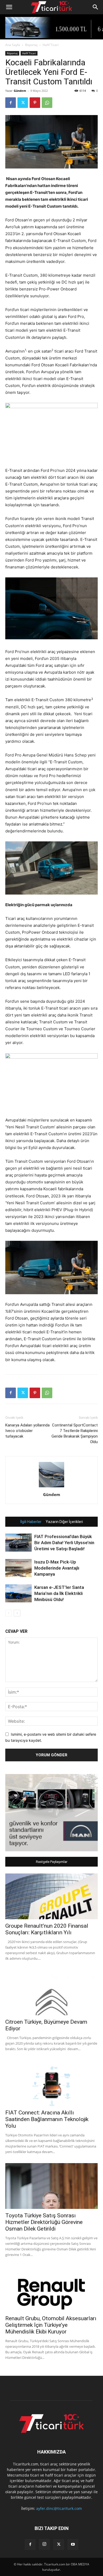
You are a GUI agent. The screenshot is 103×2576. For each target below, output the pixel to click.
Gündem (20, 91)
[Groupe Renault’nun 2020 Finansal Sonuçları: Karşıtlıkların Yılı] (51, 1896)
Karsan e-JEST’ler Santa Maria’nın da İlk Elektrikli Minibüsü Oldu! (59, 1593)
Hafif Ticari (51, 45)
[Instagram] (44, 2544)
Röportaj (31, 45)
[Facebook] (11, 103)
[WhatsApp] (47, 103)
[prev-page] (9, 1613)
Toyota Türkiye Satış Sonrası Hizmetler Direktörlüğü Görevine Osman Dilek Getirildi (44, 2222)
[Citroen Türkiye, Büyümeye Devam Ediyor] (51, 1993)
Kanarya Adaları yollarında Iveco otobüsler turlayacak (27, 1431)
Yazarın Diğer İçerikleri (64, 1522)
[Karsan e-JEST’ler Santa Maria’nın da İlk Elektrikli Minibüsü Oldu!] (18, 1594)
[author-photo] (51, 1487)
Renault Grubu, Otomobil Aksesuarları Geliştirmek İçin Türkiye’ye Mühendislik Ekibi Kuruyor (51, 2325)
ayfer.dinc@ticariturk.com (59, 2508)
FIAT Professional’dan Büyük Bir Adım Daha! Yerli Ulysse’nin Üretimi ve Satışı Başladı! (64, 1543)
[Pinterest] (35, 103)
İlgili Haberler (31, 1522)
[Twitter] (23, 103)
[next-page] (17, 1613)
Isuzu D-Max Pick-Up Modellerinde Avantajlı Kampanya (57, 1568)
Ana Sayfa (13, 45)
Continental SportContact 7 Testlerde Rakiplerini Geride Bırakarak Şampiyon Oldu (75, 1433)
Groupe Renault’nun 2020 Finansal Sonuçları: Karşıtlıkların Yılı (47, 1929)
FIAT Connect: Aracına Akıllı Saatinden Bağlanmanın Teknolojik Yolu (47, 2119)
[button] (9, 7)
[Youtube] (73, 2545)
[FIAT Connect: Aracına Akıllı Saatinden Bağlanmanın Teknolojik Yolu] (51, 2083)
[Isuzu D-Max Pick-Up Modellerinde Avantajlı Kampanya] (18, 1568)
